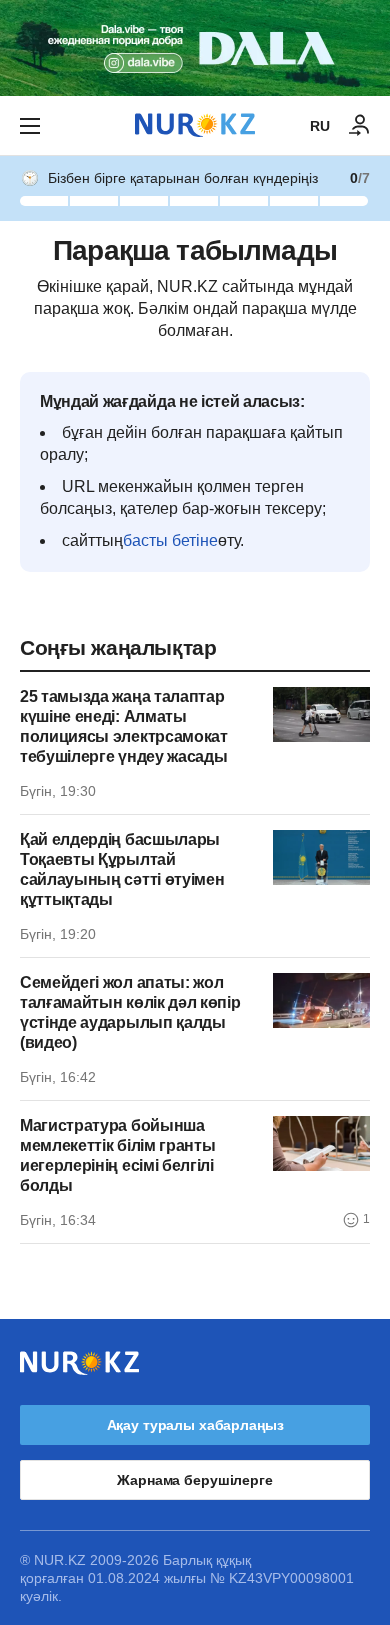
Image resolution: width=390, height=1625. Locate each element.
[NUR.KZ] (195, 125)
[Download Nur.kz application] (195, 48)
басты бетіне (170, 540)
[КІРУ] (360, 126)
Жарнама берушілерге (194, 1480)
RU (320, 126)
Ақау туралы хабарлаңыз (195, 1425)
